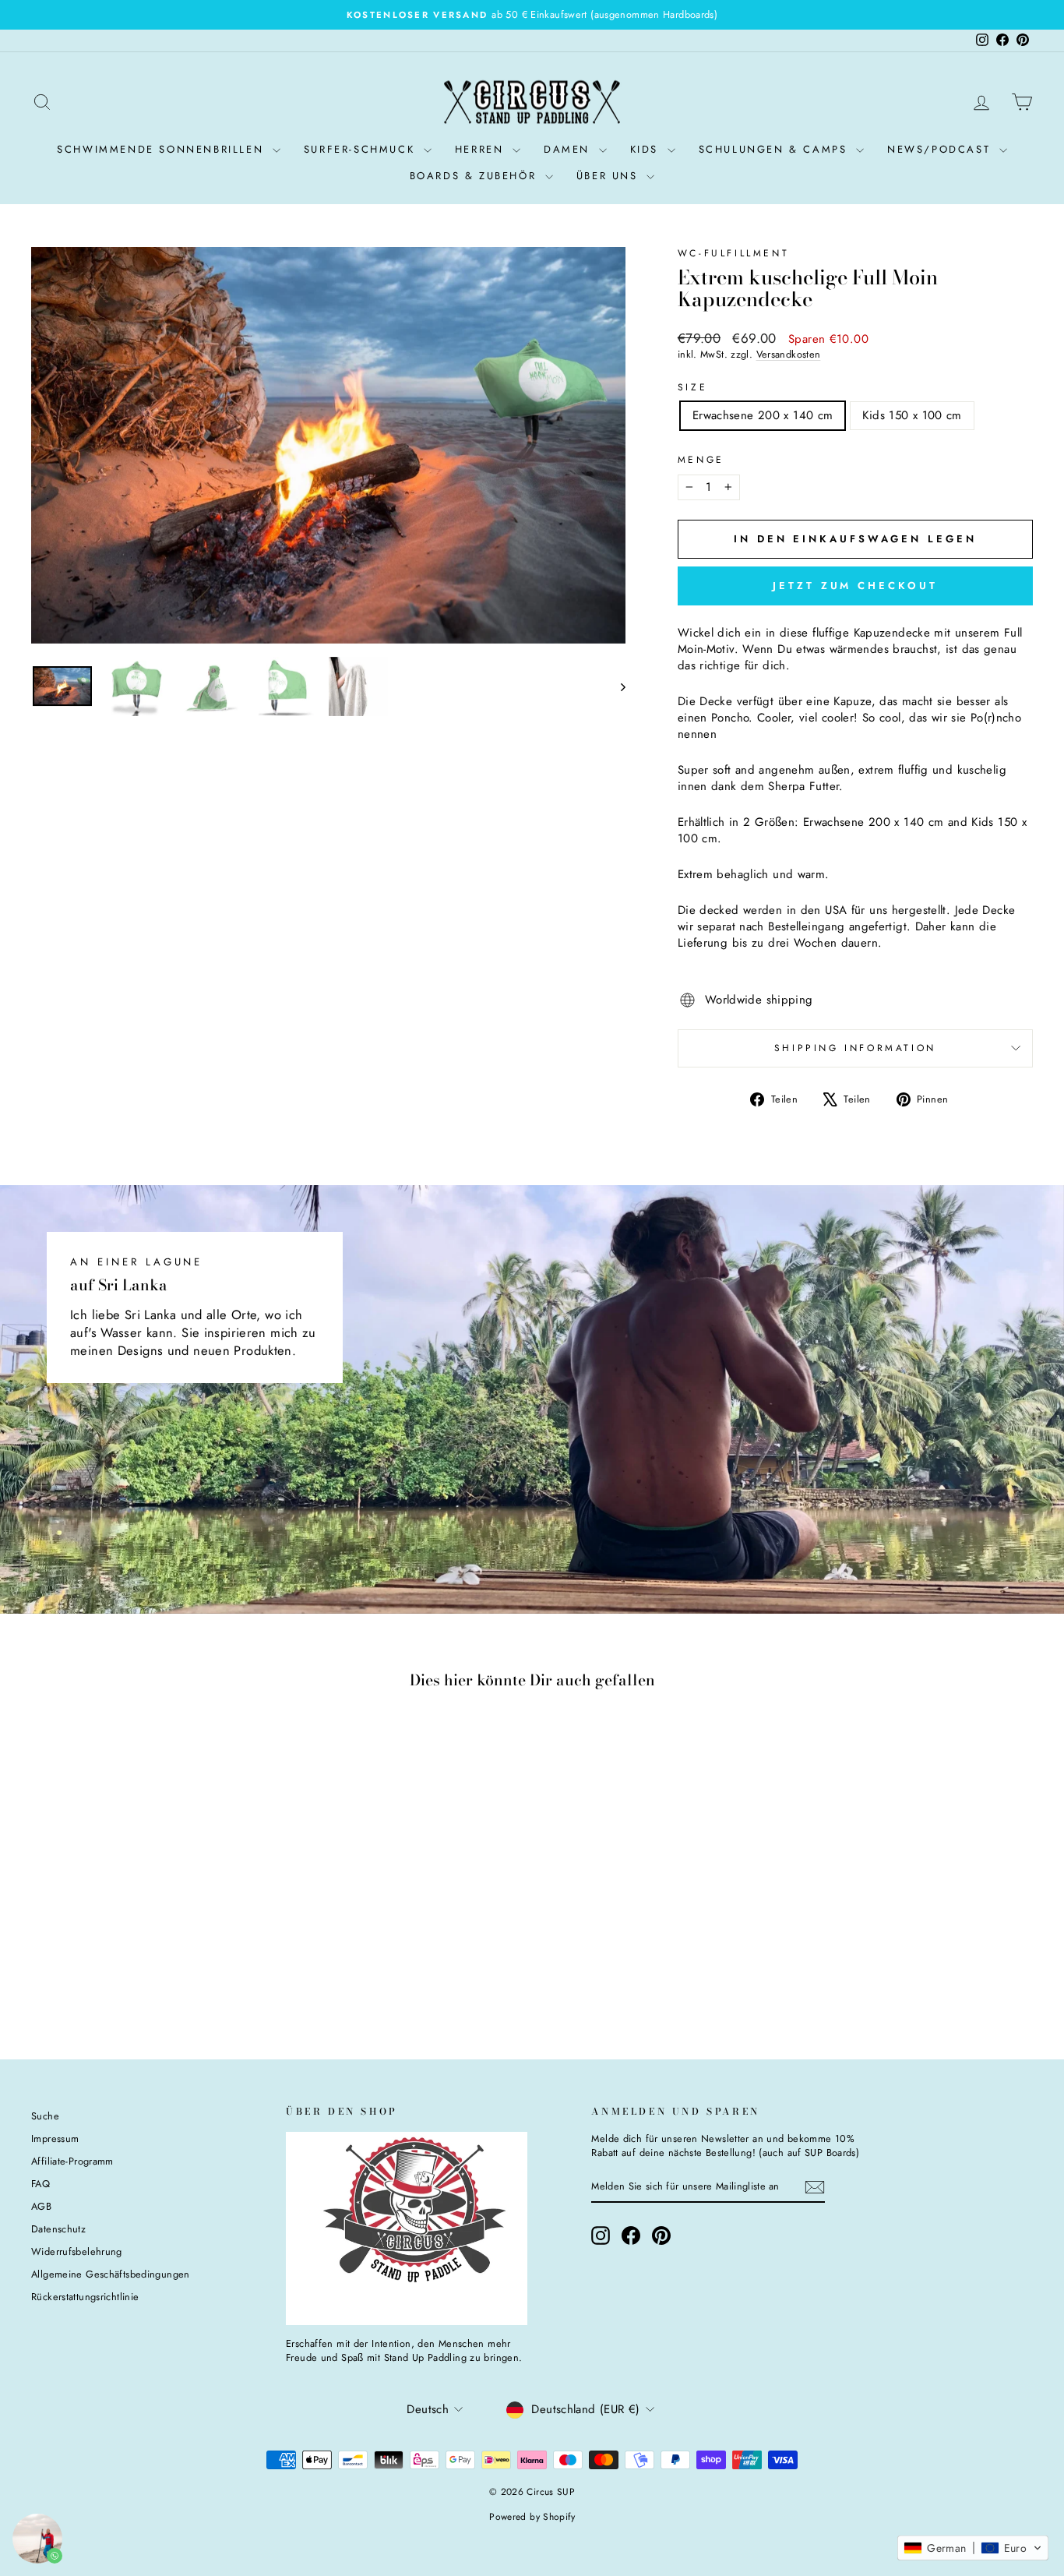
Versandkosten (789, 354)
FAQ (41, 2184)
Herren (482, 149)
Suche (45, 2116)
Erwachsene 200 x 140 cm (763, 415)
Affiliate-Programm (72, 2161)
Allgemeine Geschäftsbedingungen (111, 2274)
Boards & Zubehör (476, 176)
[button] (973, 2548)
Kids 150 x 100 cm (912, 415)
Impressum (55, 2138)
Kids (647, 149)
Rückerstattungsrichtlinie (85, 2297)
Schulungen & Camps (775, 149)
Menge (701, 460)
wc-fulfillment (733, 253)
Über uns (610, 176)
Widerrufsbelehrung (77, 2251)
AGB (41, 2206)
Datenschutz (58, 2229)
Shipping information (855, 1048)
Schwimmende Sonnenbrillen (163, 149)
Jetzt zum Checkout (855, 586)
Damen (569, 149)
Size (692, 388)
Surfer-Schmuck (362, 149)
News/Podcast (941, 149)
